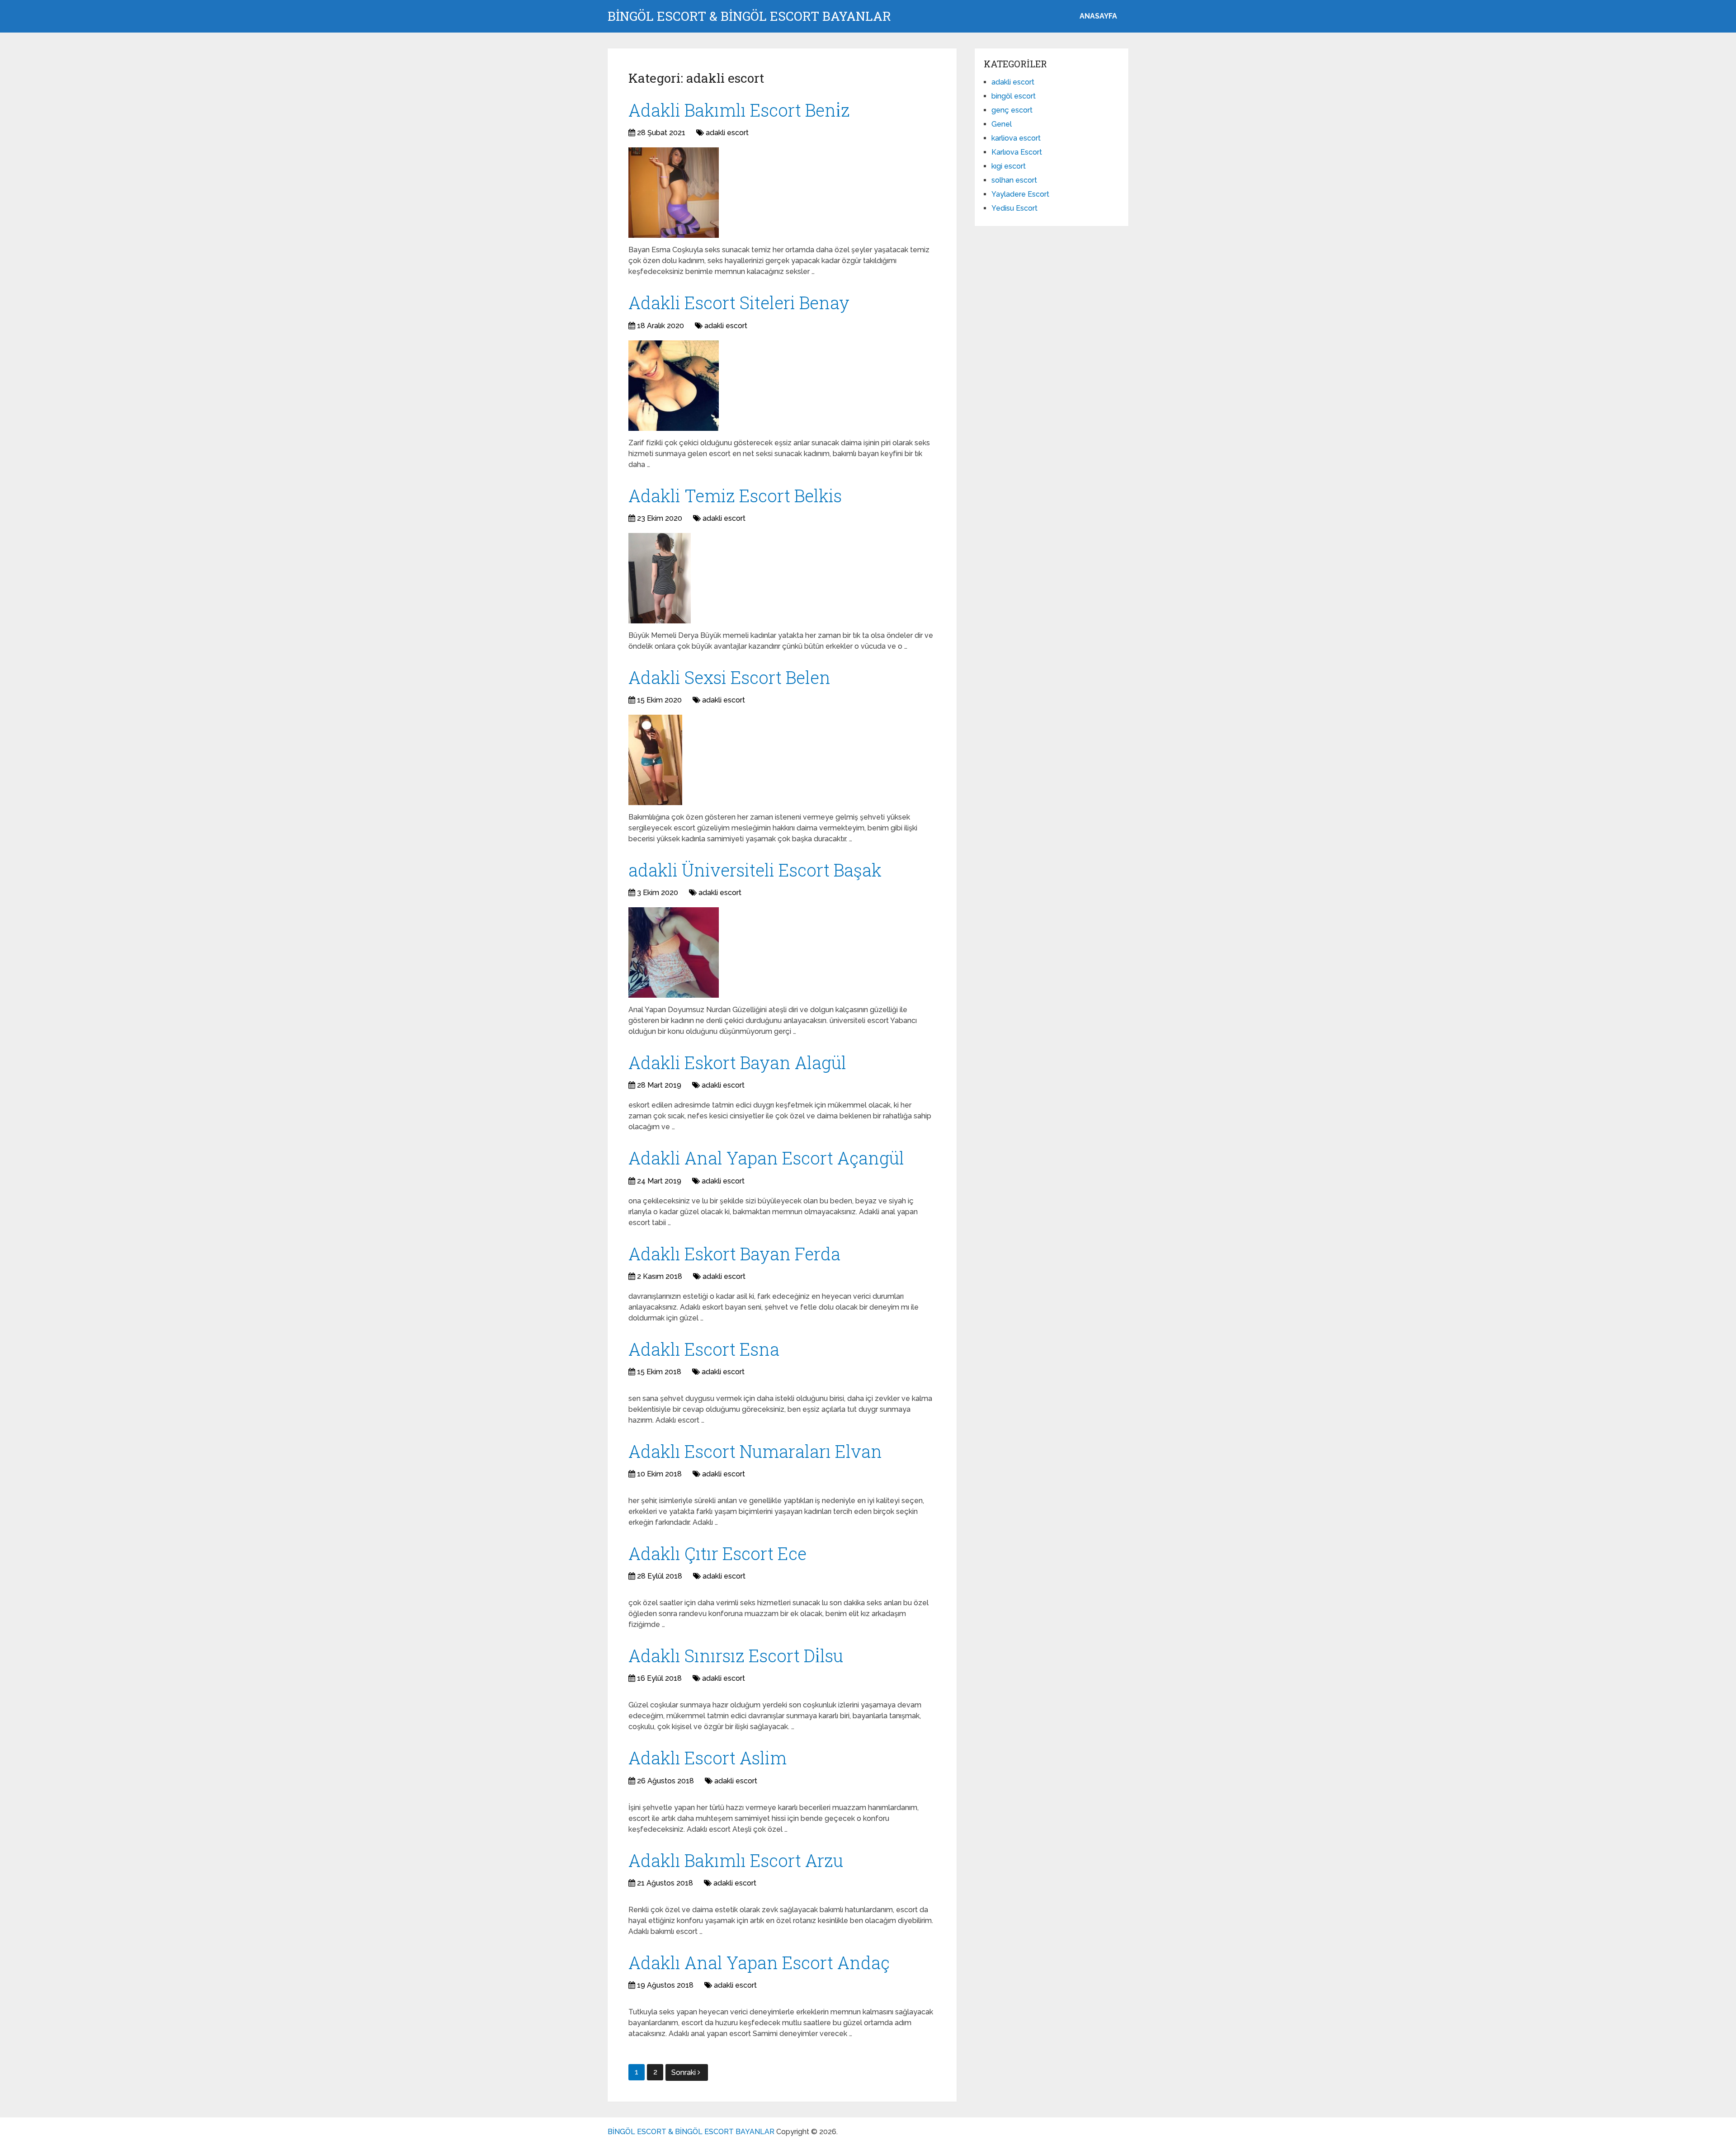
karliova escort (1016, 138)
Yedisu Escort (1014, 208)
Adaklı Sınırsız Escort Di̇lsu (736, 1655)
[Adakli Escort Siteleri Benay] (674, 386)
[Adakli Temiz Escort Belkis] (660, 578)
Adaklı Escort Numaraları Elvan (755, 1451)
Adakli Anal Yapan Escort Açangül (766, 1158)
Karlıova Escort (1017, 152)
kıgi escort (1009, 166)
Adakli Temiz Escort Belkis (735, 495)
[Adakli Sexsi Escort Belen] (655, 760)
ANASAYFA (1098, 16)
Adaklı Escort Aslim (708, 1758)
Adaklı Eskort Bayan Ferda (734, 1254)
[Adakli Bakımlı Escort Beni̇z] (674, 193)
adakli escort (727, 133)
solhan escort (1014, 180)
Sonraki (684, 2072)
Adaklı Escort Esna (704, 1349)
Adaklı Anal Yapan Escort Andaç (759, 1962)
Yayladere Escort (1020, 194)
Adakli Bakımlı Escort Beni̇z (739, 110)
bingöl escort (1014, 96)
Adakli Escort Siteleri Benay (739, 302)
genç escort (1012, 110)
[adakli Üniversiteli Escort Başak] (674, 952)
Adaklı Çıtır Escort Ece (717, 1553)
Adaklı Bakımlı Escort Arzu (736, 1860)
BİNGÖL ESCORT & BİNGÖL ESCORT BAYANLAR (749, 16)
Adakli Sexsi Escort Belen (729, 677)
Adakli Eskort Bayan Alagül (737, 1062)
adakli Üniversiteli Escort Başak (755, 870)
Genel (1002, 124)
